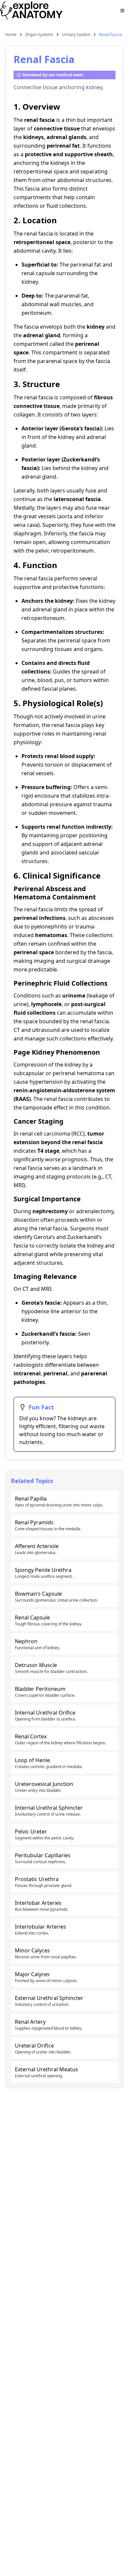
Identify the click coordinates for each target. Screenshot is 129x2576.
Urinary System (76, 35)
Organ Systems (39, 35)
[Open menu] (122, 11)
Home (11, 35)
